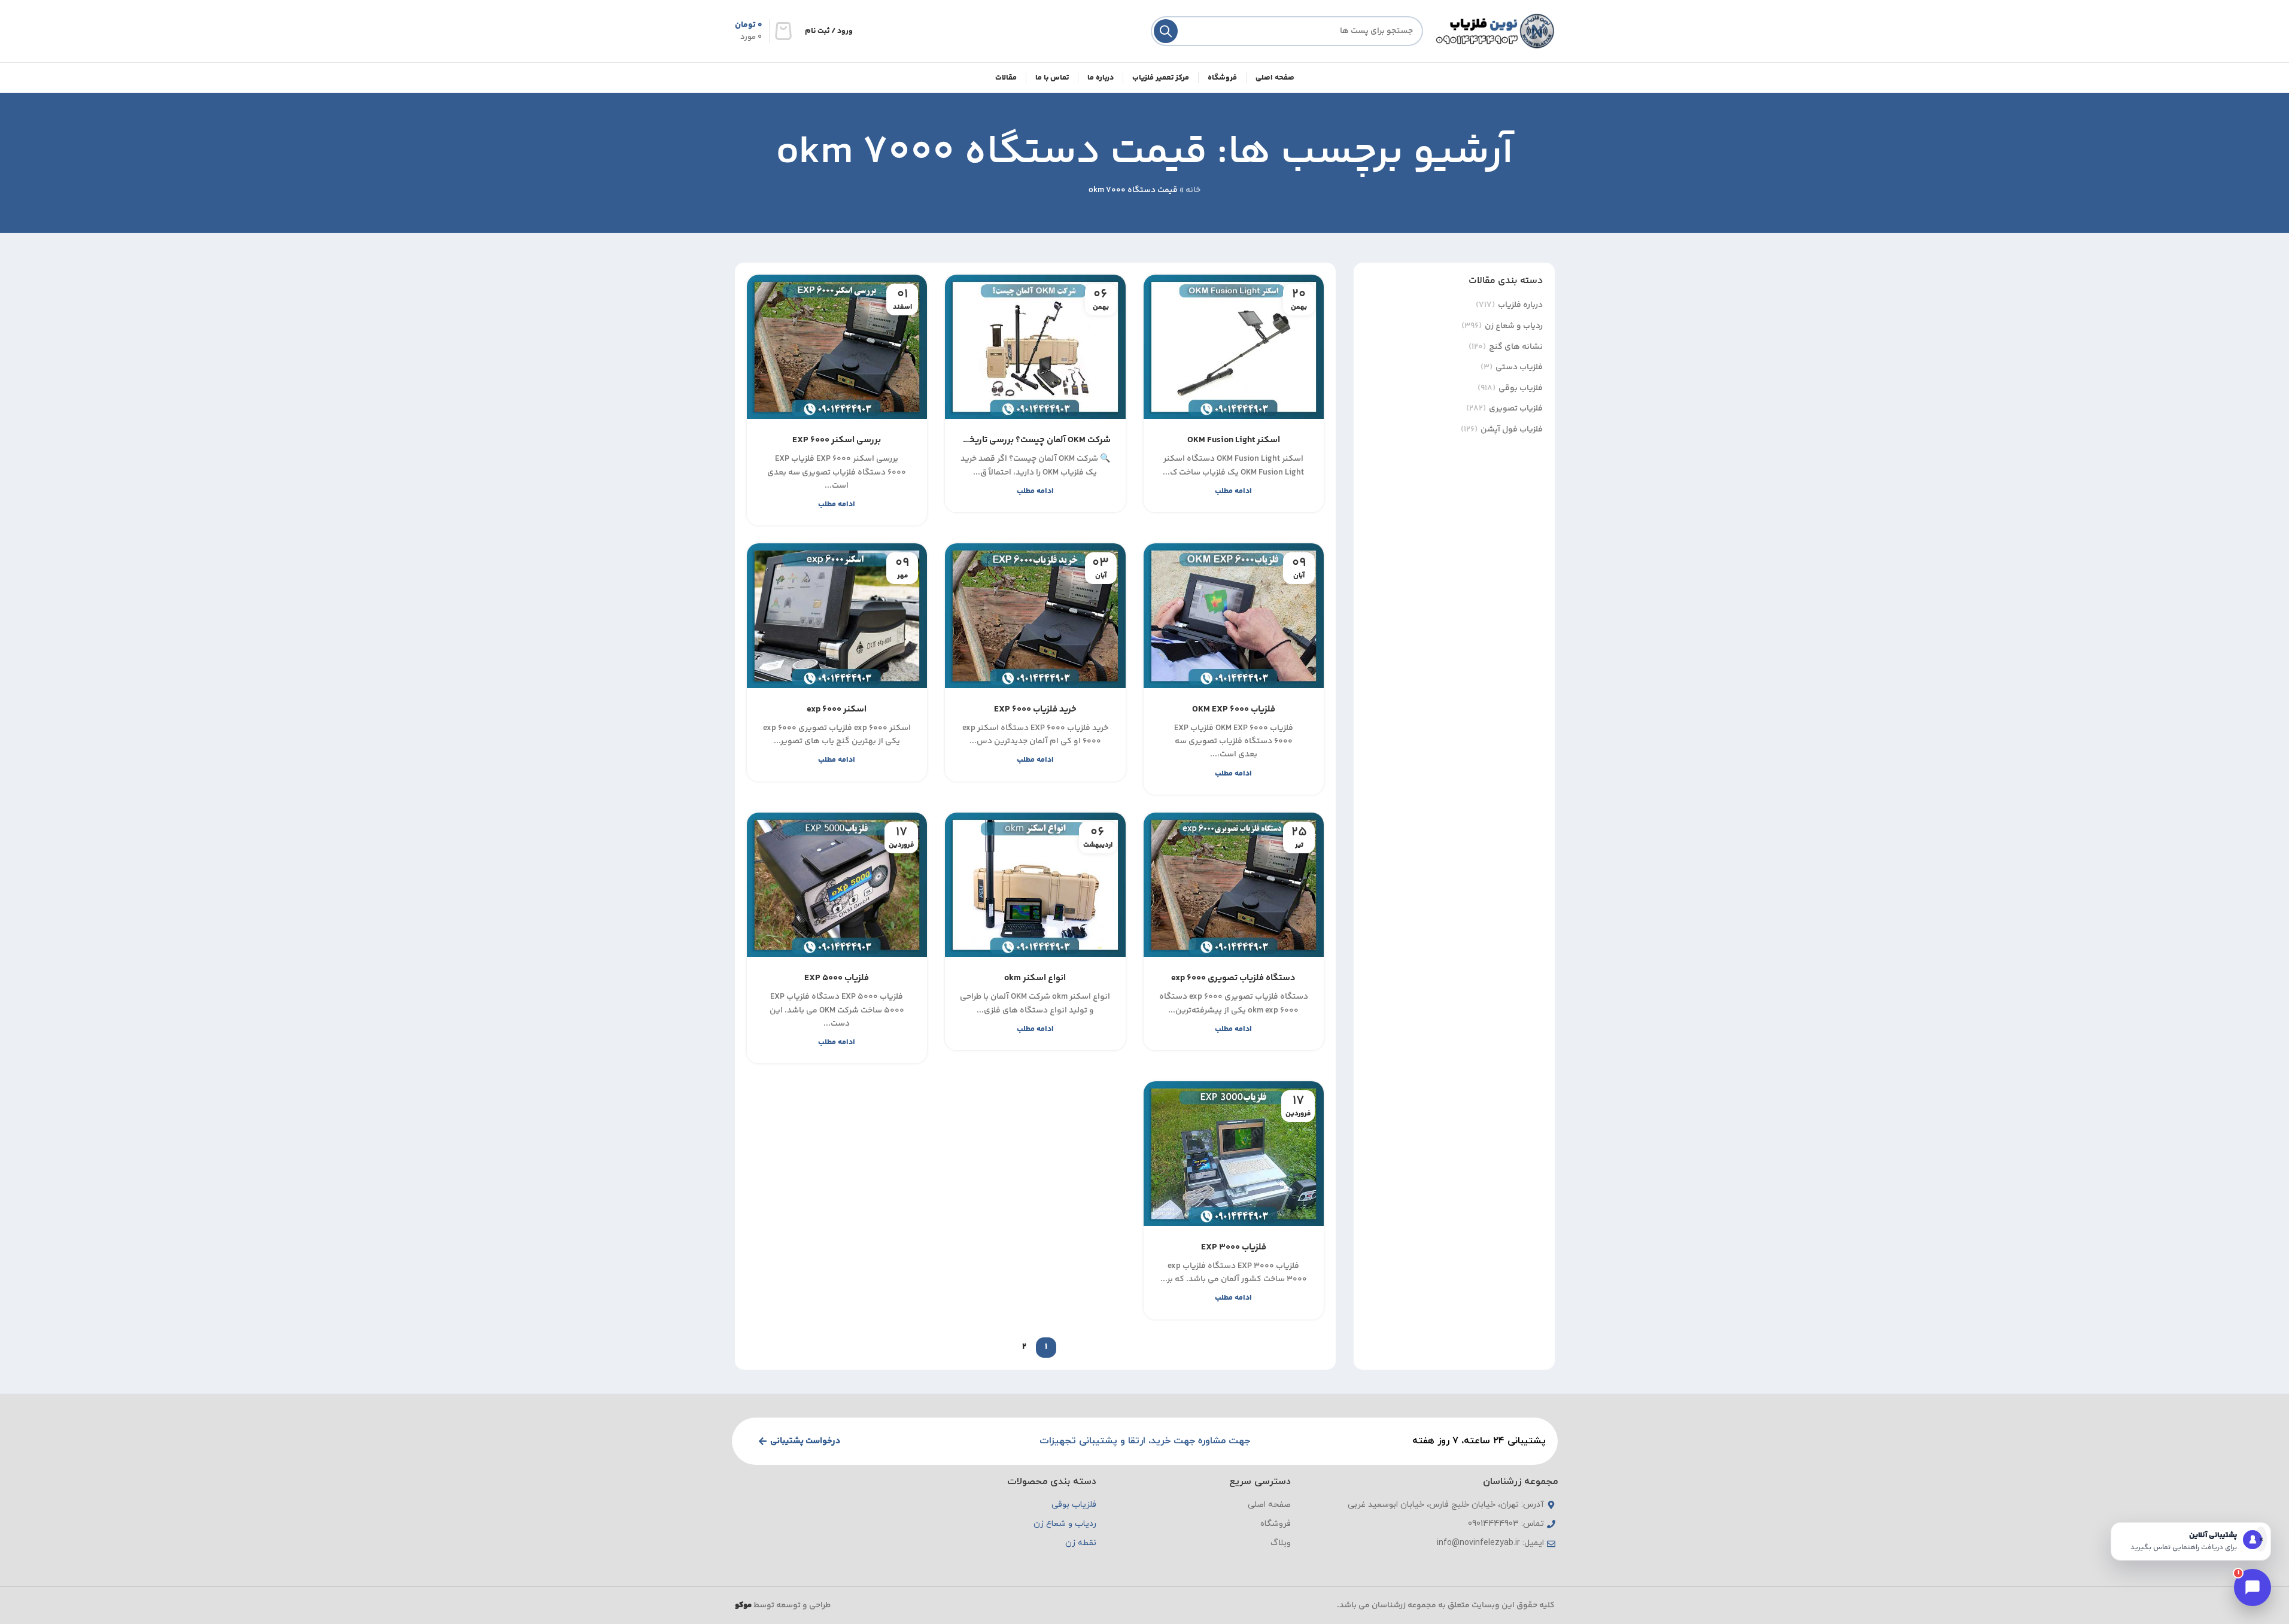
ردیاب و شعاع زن (1514, 327)
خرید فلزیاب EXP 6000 (1035, 709)
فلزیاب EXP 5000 (837, 978)
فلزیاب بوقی (1521, 389)
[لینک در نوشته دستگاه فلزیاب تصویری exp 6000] (1234, 885)
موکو (743, 1605)
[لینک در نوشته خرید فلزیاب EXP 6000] (1035, 615)
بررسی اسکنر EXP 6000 (837, 440)
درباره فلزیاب (1520, 306)
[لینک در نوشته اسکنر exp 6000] (837, 615)
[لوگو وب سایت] (1495, 31)
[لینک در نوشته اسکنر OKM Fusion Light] (1234, 347)
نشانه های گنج (1516, 348)
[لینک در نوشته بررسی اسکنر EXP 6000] (837, 347)
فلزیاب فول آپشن (1512, 430)
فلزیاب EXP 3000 (1234, 1247)
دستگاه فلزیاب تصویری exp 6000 (1233, 978)
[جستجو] (1166, 31)
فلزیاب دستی (1519, 368)
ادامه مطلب (1233, 491)
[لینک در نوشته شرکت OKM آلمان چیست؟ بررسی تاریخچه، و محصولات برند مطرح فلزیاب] (1035, 347)
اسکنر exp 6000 (837, 709)
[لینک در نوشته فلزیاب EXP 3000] (1234, 1153)
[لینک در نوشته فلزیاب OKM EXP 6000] (1234, 615)
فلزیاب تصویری (1516, 409)
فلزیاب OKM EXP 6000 (1234, 709)
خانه (1193, 190)
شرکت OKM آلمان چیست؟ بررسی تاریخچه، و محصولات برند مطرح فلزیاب (1035, 440)
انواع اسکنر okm (1035, 978)
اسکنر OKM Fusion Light (1234, 440)
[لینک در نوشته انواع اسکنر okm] (1035, 885)
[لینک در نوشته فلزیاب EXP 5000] (837, 885)
